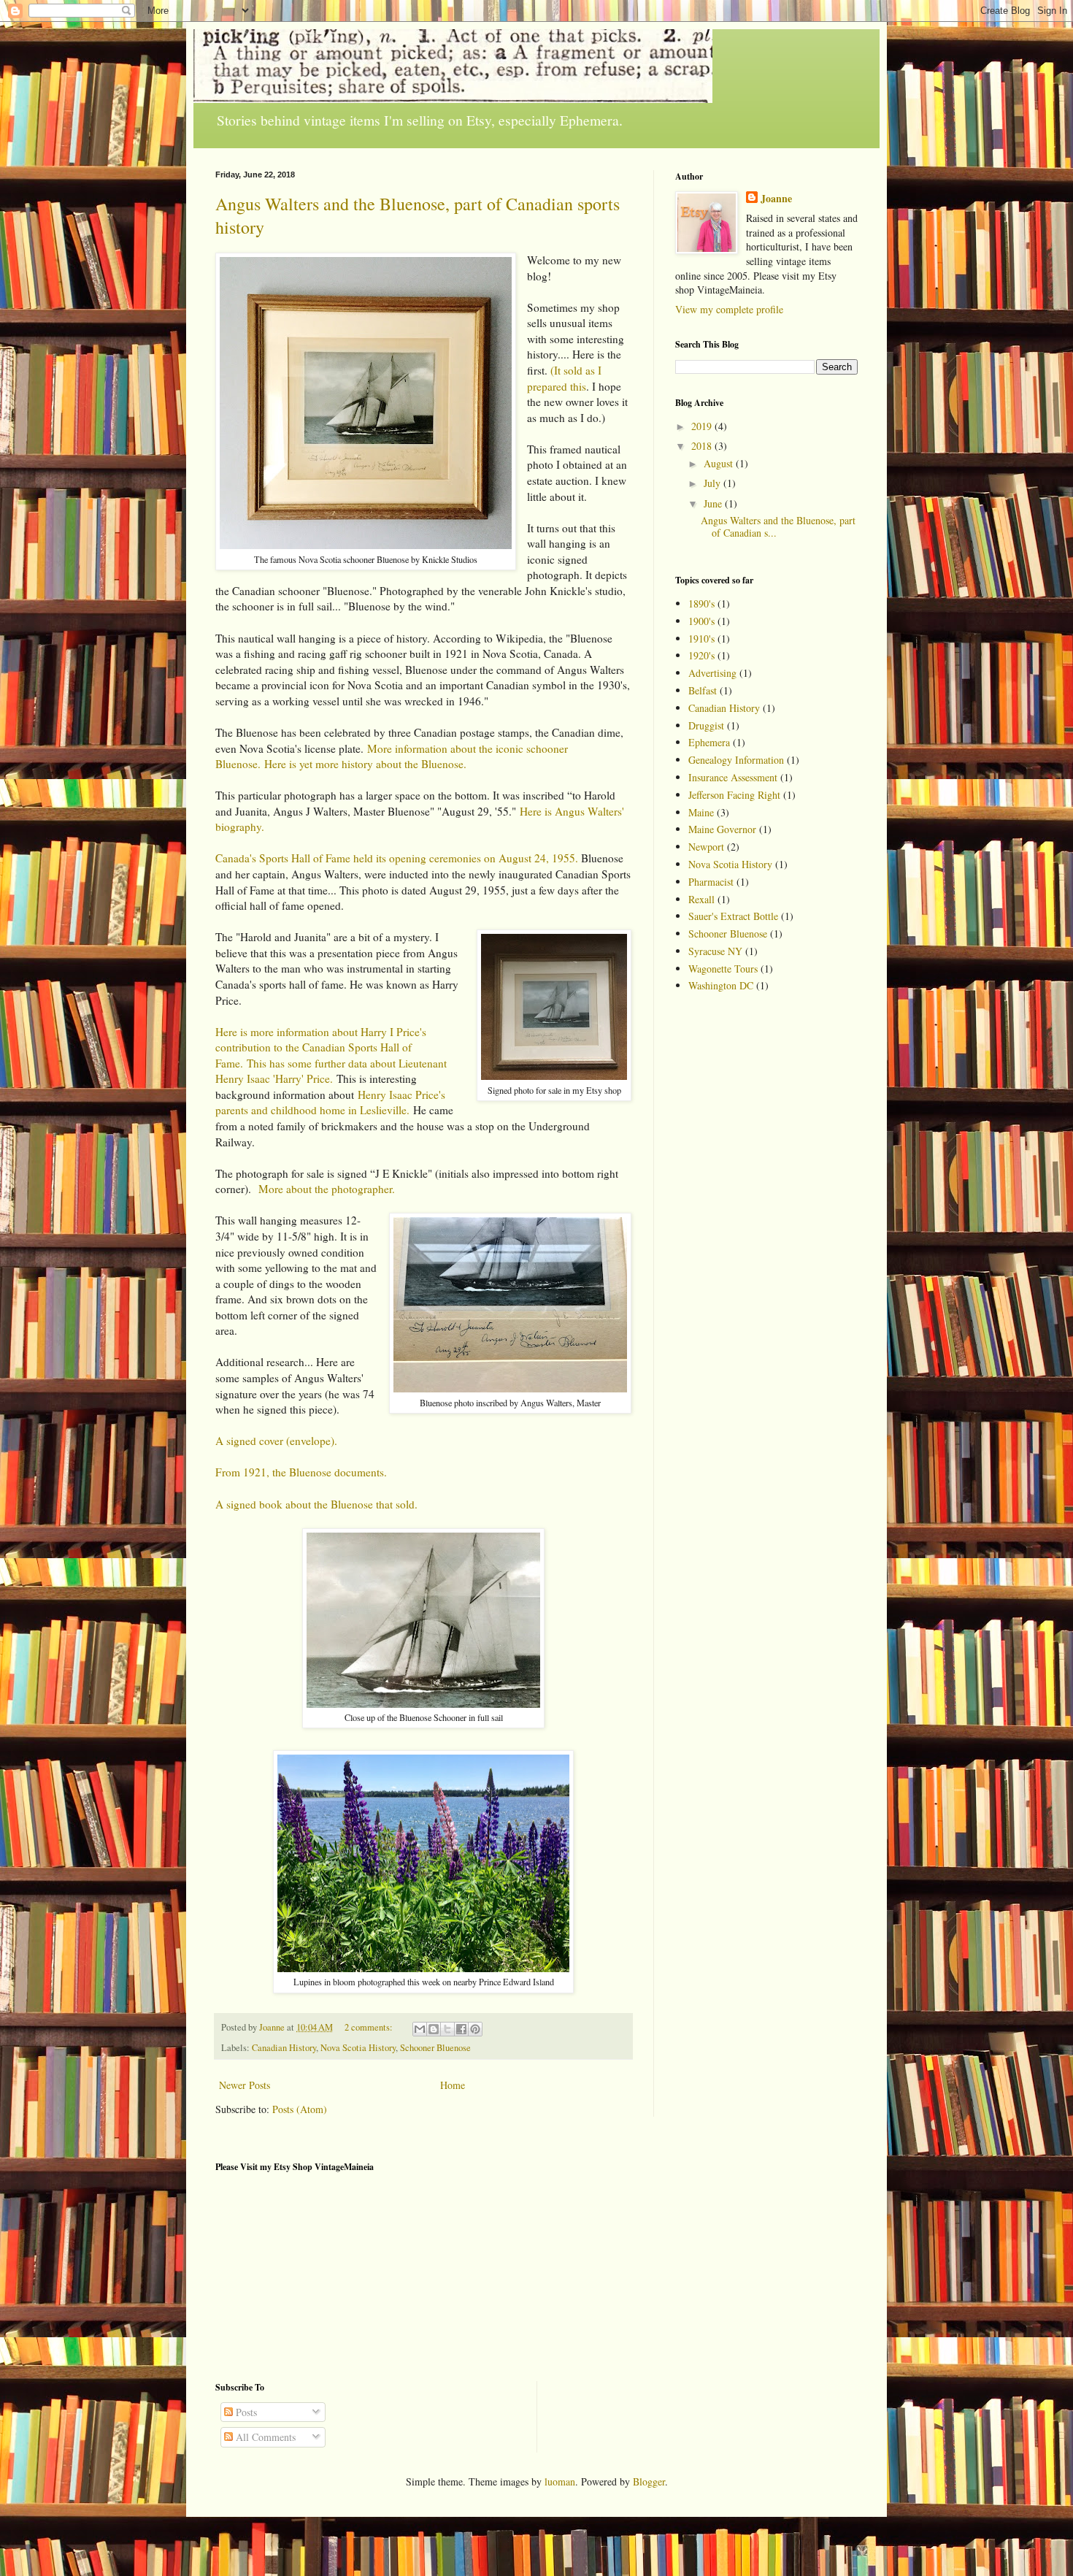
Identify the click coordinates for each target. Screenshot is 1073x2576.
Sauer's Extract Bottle (733, 916)
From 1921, (242, 1472)
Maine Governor (722, 829)
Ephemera (709, 742)
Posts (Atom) (300, 2109)
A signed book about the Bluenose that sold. (316, 1504)
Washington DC (721, 985)
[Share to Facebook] (461, 2029)
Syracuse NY (715, 951)
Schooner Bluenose (435, 2048)
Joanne (776, 199)
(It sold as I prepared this (564, 378)
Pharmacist (711, 882)
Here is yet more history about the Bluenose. (365, 764)
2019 (703, 426)
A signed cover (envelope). (276, 1441)
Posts (245, 2412)
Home (453, 2085)
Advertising (712, 673)
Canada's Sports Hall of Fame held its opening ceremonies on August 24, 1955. (397, 858)
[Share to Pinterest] (475, 2029)
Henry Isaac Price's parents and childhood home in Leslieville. (330, 1103)
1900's (701, 621)
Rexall (701, 899)
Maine (701, 812)
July (714, 483)
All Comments (264, 2437)
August (720, 463)
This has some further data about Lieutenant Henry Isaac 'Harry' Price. (331, 1071)
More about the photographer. (327, 1189)
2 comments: (370, 2027)
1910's (701, 639)
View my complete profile (729, 309)
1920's (701, 655)
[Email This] (420, 2029)
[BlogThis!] (434, 2029)
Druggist (706, 725)
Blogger (649, 2481)
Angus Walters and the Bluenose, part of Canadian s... (778, 526)
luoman (560, 2481)
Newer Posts (245, 2085)
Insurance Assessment (733, 777)
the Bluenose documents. (330, 1472)
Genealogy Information (736, 760)
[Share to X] (447, 2029)
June (714, 503)
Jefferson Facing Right (734, 795)
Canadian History (284, 2048)
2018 (703, 446)
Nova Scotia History (358, 2048)
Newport (706, 847)
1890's (701, 603)
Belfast (703, 690)
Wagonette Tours (723, 969)
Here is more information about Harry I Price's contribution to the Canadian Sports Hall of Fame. (321, 1047)
